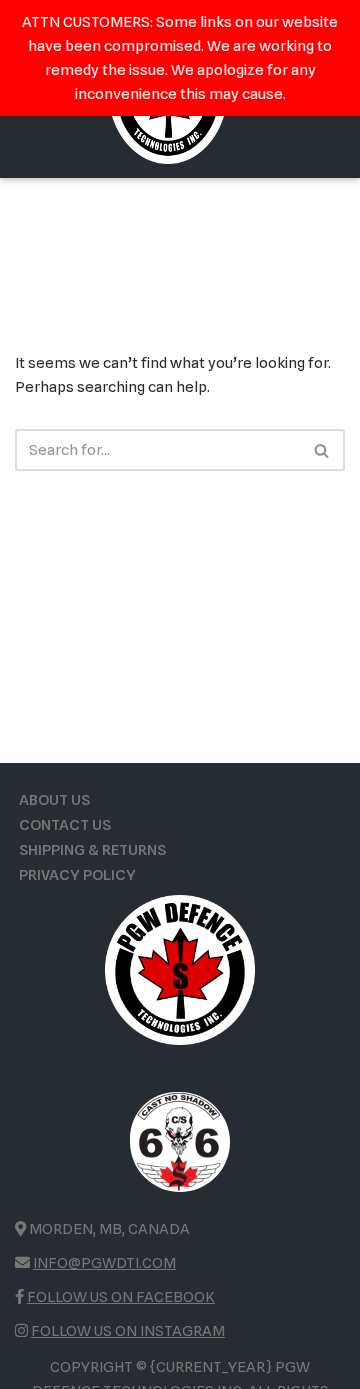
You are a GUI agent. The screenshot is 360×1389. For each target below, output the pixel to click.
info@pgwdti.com (104, 1263)
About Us (54, 800)
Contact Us (65, 825)
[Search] (322, 450)
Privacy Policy (77, 875)
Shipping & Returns (92, 850)
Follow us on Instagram (128, 1331)
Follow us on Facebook (121, 1297)
